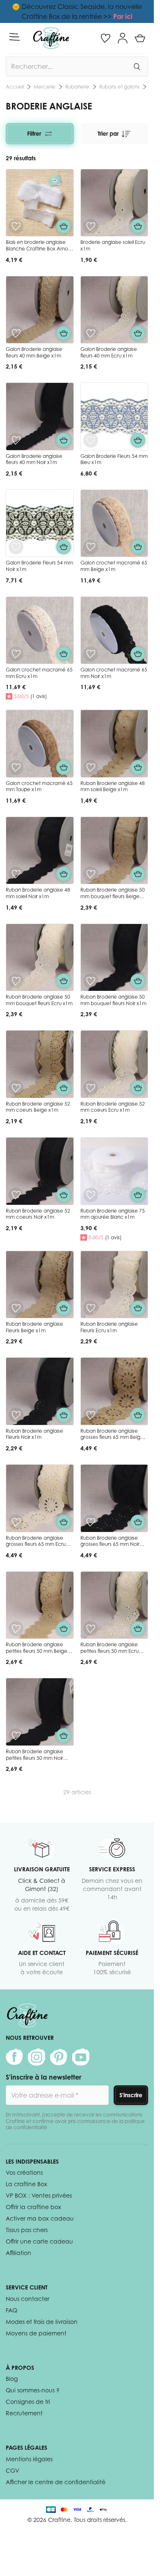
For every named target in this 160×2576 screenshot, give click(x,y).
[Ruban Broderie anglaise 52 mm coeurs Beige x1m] (40, 1064)
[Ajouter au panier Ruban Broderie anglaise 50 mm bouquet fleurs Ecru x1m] (64, 981)
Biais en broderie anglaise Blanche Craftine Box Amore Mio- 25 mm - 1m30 (39, 248)
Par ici (123, 16)
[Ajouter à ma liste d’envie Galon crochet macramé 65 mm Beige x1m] (91, 547)
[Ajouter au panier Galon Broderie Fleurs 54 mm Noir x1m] (64, 547)
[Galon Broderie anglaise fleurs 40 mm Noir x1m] (40, 416)
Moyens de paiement (36, 2333)
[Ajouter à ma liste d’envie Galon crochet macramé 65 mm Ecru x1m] (16, 654)
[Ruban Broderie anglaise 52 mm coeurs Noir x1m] (40, 1171)
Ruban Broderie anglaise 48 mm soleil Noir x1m (38, 893)
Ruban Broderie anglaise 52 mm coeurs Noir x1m (38, 1214)
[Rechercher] (137, 66)
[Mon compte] (123, 38)
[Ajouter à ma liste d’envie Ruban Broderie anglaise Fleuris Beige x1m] (16, 1308)
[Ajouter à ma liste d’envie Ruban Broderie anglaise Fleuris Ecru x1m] (91, 1308)
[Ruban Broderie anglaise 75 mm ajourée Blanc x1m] (114, 1171)
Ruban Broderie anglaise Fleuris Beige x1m (34, 1327)
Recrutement (24, 2413)
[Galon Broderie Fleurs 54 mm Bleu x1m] (114, 416)
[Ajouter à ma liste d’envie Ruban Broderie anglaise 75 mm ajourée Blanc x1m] (91, 1195)
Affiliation (18, 2253)
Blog (12, 2379)
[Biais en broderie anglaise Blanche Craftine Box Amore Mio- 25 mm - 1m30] (40, 203)
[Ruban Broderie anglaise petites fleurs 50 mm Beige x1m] (40, 1605)
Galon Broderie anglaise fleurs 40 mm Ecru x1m (109, 352)
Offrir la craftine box (33, 2207)
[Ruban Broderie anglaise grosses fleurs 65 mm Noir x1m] (114, 1498)
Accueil (15, 87)
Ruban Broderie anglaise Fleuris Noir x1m (34, 1434)
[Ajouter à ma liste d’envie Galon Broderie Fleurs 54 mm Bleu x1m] (91, 440)
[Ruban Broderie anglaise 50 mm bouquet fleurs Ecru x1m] (40, 958)
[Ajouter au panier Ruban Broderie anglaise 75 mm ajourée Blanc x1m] (138, 1195)
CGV (13, 2470)
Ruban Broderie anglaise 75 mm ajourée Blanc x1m (113, 1214)
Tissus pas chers (27, 2230)
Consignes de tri (28, 2402)
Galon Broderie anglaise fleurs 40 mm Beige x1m (34, 352)
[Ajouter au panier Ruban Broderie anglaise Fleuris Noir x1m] (64, 1415)
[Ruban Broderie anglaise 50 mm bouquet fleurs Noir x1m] (114, 958)
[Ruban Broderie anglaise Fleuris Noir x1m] (40, 1391)
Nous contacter (27, 2299)
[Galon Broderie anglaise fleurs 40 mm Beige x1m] (40, 310)
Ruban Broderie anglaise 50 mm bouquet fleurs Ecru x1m (39, 1000)
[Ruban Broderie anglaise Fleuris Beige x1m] (40, 1285)
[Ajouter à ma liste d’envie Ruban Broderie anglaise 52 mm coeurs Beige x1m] (16, 1088)
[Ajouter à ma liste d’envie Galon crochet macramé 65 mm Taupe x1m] (16, 767)
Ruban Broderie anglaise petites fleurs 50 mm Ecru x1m (110, 1651)
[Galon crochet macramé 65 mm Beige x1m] (114, 523)
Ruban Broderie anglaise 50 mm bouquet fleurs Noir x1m (113, 1000)
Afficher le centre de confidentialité (56, 2482)
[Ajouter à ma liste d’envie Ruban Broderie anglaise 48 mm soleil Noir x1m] (16, 874)
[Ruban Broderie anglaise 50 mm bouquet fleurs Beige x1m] (114, 851)
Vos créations (24, 2172)
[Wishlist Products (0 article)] (105, 38)
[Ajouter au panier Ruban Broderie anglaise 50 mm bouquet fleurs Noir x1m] (138, 981)
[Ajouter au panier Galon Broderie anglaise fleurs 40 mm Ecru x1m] (138, 333)
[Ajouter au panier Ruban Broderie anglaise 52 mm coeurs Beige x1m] (64, 1088)
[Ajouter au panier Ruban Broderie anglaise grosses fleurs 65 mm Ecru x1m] (64, 1522)
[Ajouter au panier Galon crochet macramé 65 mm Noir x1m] (138, 654)
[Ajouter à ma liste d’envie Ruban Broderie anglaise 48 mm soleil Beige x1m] (91, 767)
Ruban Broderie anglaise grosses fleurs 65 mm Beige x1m (112, 1437)
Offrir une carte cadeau (39, 2241)
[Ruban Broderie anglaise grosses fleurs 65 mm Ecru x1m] (40, 1498)
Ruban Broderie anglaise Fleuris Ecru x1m (109, 1327)
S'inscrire (131, 2095)
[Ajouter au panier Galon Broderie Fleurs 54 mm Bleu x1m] (138, 440)
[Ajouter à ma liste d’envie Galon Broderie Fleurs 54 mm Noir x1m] (16, 547)
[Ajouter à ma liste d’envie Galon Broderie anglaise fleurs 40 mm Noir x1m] (16, 440)
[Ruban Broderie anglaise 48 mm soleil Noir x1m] (40, 851)
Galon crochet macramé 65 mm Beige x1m (114, 566)
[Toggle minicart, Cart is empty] (140, 38)
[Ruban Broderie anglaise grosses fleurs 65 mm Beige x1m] (114, 1391)
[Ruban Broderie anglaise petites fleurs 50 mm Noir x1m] (40, 1712)
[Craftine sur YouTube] (81, 2057)
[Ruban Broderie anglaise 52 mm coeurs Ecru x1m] (114, 1064)
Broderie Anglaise (119, 87)
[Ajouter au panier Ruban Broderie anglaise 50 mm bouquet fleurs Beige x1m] (138, 874)
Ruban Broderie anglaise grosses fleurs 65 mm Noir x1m (110, 1544)
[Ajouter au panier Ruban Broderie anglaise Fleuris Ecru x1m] (138, 1308)
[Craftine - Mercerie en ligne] (51, 38)
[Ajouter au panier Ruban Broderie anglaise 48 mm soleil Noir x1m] (64, 874)
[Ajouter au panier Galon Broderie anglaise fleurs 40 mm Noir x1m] (64, 440)
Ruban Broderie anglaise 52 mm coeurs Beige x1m (38, 1107)
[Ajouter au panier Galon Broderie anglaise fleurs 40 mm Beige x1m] (64, 333)
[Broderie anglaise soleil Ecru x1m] (114, 203)
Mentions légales (29, 2459)
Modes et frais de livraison (42, 2322)
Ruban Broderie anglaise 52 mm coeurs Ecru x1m (113, 1107)
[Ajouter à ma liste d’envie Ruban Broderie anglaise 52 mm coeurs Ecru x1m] (91, 1088)
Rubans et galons (69, 87)
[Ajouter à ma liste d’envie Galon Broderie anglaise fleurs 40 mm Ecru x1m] (91, 333)
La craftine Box (26, 2184)
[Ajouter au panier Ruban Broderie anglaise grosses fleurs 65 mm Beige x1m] (138, 1415)
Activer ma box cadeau (40, 2218)
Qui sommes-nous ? (33, 2390)
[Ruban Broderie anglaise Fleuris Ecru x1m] (114, 1285)
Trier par (108, 133)
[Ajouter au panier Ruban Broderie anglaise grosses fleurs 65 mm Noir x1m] (138, 1522)
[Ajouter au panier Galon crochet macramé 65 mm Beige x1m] (138, 547)
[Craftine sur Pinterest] (59, 2057)
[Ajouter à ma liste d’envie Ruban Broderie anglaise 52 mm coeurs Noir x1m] (16, 1195)
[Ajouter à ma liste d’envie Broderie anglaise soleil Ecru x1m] (91, 226)
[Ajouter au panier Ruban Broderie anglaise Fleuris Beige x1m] (64, 1308)
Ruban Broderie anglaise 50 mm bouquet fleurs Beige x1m (113, 896)
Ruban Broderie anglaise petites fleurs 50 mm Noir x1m (34, 1758)
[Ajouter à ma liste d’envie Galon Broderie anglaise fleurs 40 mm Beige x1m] (16, 333)
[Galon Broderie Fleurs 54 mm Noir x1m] (40, 523)
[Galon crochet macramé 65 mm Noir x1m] (114, 630)
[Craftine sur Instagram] (37, 2057)
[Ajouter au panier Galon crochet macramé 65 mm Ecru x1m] (64, 654)
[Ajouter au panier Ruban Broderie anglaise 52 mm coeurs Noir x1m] (64, 1195)
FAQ (11, 2310)
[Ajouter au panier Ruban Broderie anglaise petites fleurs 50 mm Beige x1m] (64, 1629)
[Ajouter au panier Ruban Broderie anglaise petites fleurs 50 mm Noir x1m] (64, 1736)
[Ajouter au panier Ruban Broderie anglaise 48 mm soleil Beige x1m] (138, 767)
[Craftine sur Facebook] (14, 2057)
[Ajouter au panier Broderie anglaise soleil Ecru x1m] (138, 226)
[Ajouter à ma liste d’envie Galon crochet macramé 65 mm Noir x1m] (91, 654)
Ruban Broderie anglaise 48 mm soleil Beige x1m (113, 786)
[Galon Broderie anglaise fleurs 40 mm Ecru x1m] (114, 310)
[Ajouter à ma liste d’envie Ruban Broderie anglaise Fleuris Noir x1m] (16, 1415)
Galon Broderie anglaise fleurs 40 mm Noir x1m (34, 459)
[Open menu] (14, 37)
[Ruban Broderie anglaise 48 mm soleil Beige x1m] (114, 744)
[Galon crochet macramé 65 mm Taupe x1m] (40, 744)
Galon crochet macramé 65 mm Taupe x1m (39, 786)
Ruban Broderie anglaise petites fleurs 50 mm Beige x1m (37, 1651)
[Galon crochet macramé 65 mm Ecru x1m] (40, 630)
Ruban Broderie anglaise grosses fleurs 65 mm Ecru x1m (36, 1544)
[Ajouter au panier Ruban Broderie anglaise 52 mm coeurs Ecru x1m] (138, 1088)
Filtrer (34, 133)
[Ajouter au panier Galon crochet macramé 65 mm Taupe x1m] (64, 767)
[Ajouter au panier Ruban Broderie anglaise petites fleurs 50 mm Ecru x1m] (138, 1629)
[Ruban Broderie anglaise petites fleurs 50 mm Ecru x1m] (114, 1605)
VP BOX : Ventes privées (39, 2195)
